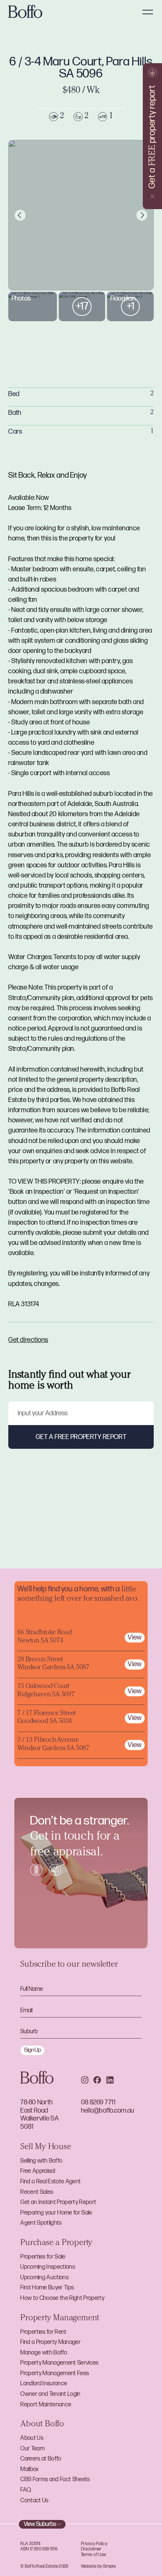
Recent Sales (37, 2192)
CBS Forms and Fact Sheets (55, 2480)
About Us (32, 2438)
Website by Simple (98, 2566)
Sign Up (33, 2050)
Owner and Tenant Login (50, 2394)
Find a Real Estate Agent (50, 2182)
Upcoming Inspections (48, 2267)
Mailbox (29, 2469)
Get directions (28, 1340)
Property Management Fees (55, 2373)
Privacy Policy (94, 2544)
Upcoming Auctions (44, 2278)
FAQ (26, 2490)
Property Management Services (59, 2363)
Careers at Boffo (41, 2459)
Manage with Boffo (44, 2353)
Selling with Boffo (41, 2161)
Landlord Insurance (44, 2384)
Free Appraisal (38, 2171)
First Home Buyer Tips (47, 2288)
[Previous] (20, 215)
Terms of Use (93, 2555)
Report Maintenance (46, 2405)
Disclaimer (91, 2549)
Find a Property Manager (50, 2342)
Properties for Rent (43, 2332)
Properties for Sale (43, 2257)
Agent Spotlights (41, 2223)
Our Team (32, 2449)
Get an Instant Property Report (58, 2202)
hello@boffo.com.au (108, 2111)
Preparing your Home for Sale (56, 2213)
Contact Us (34, 2501)
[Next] (142, 215)
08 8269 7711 (98, 2102)
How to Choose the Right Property (62, 2298)
